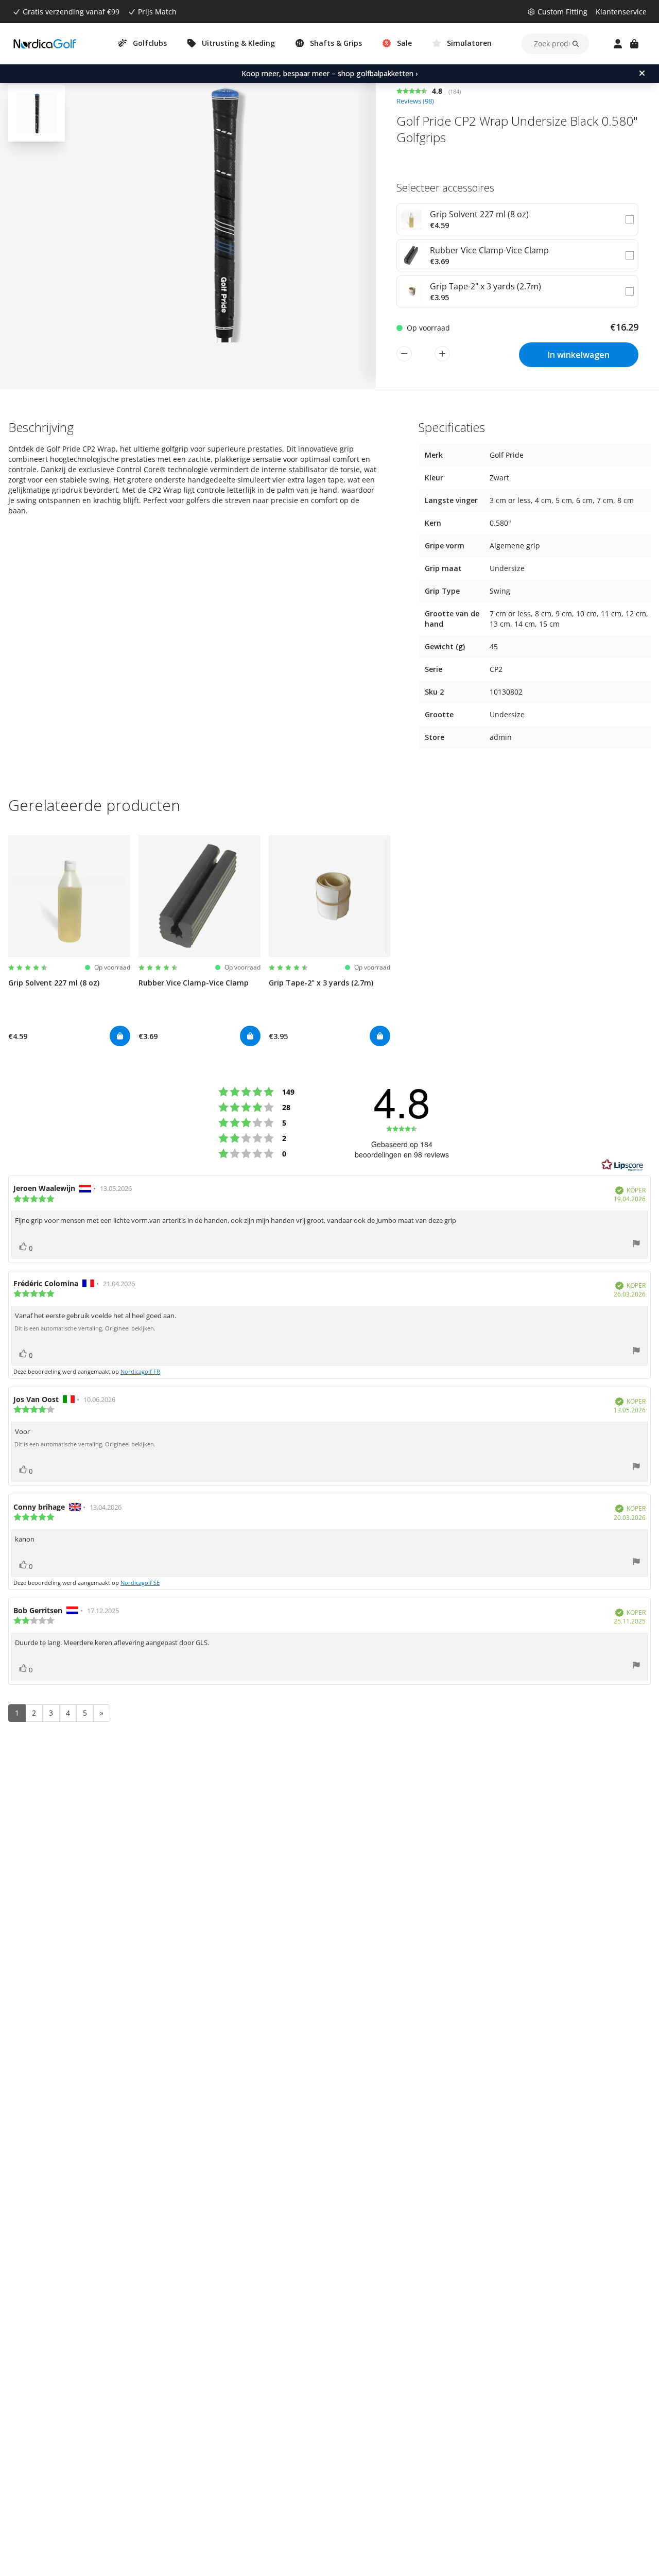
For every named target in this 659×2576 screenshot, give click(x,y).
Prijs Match (157, 12)
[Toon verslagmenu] (636, 1245)
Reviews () (415, 101)
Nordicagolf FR (140, 1371)
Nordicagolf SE (140, 1583)
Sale (404, 43)
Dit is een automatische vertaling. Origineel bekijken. (85, 1328)
